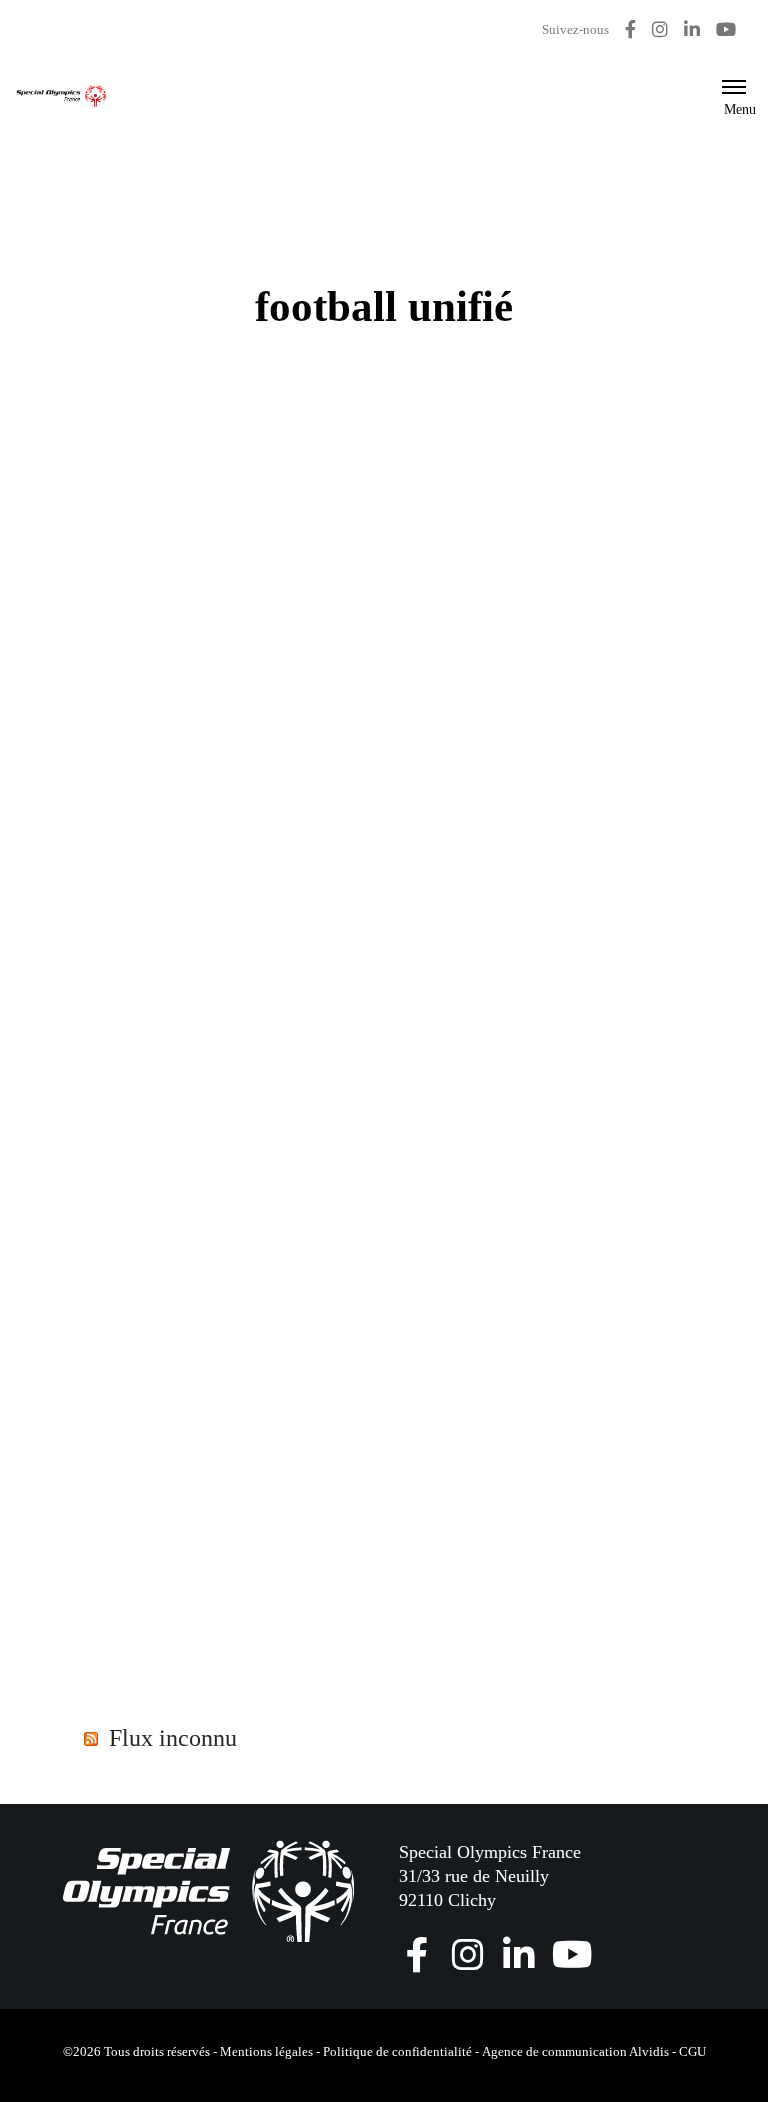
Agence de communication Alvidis (575, 2051)
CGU (692, 2051)
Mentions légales (266, 2051)
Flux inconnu (173, 1738)
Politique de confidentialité (397, 2051)
